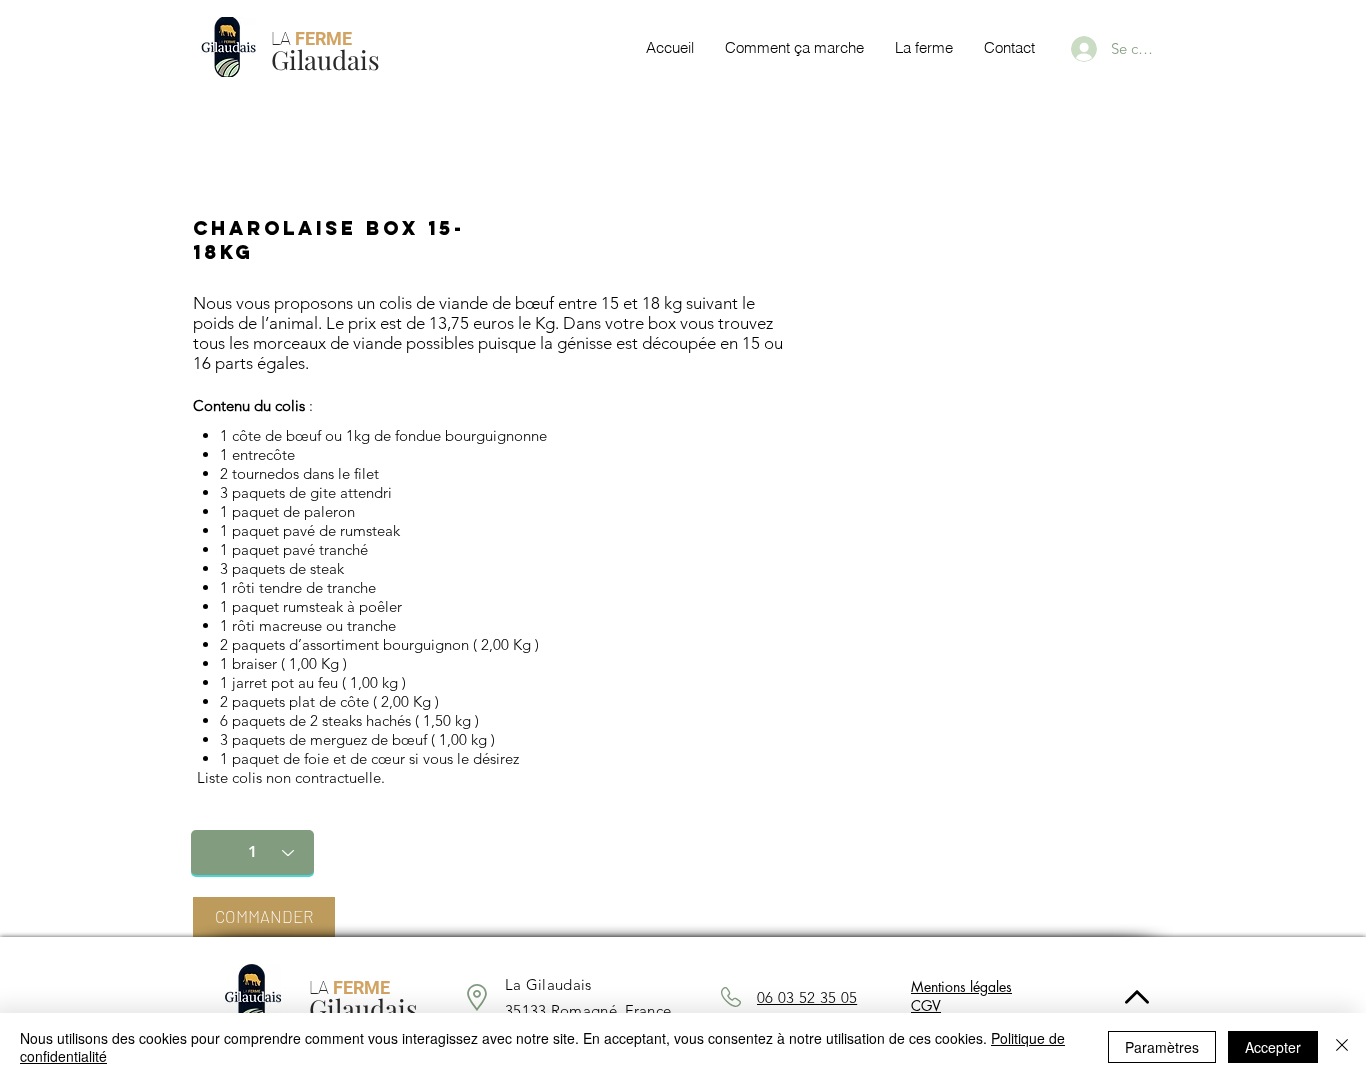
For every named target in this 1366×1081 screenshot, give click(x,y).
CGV (926, 1005)
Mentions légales (961, 986)
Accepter (1273, 1047)
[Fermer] (1342, 1047)
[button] (264, 917)
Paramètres (1162, 1047)
